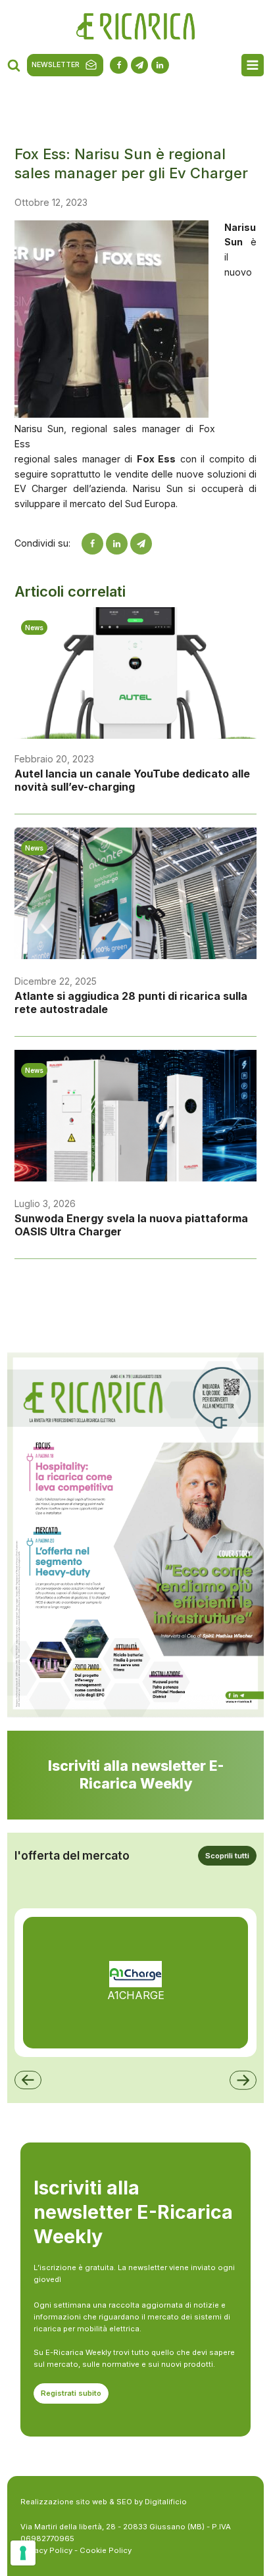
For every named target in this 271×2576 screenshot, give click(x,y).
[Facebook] (92, 544)
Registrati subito (71, 2393)
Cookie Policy (106, 2550)
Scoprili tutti (227, 1856)
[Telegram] (141, 544)
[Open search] (14, 65)
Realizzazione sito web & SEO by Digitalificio (104, 2502)
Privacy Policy (46, 2550)
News (34, 628)
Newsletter (56, 65)
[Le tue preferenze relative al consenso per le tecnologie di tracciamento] (23, 2553)
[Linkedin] (117, 544)
